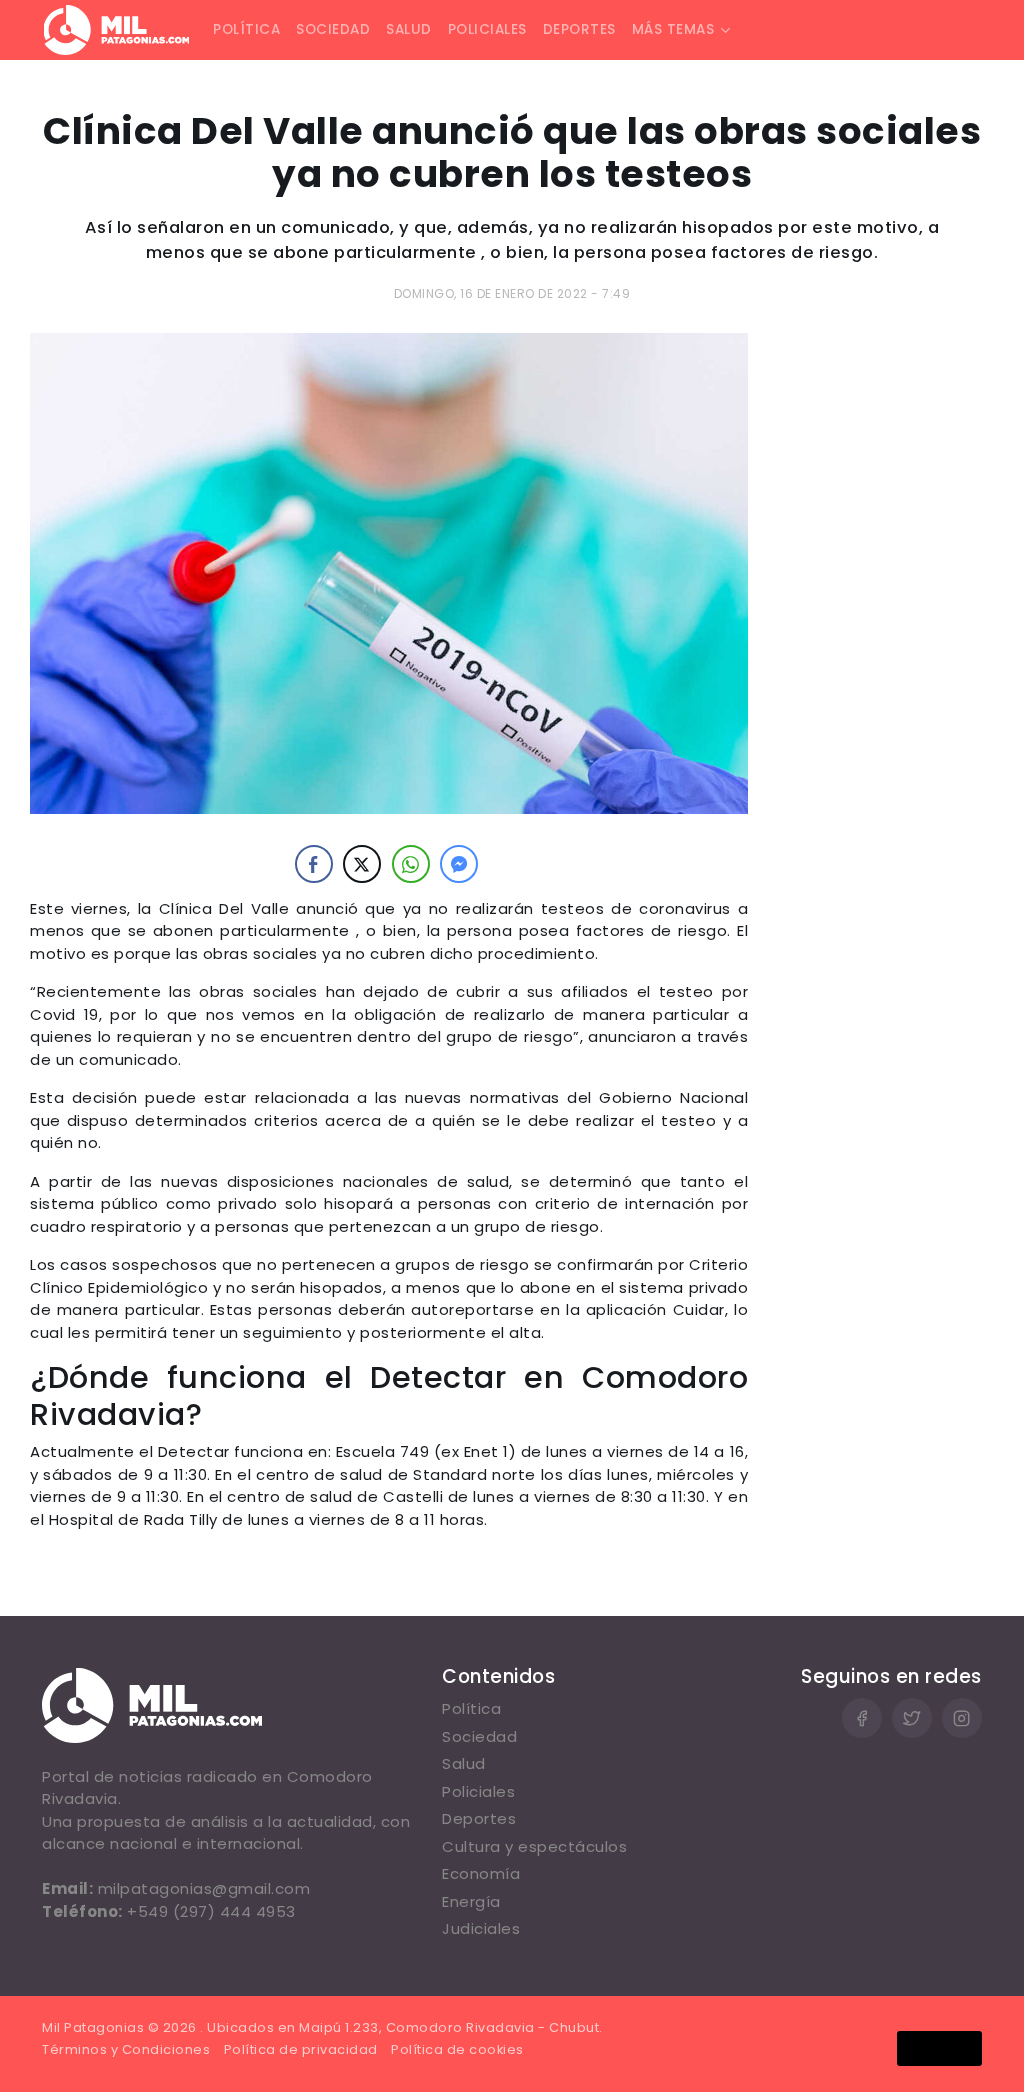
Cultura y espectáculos (534, 1846)
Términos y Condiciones (126, 2049)
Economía (481, 1873)
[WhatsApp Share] (411, 864)
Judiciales (481, 1928)
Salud (409, 29)
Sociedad (333, 29)
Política (246, 29)
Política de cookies (457, 2049)
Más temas (673, 29)
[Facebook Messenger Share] (459, 864)
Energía (471, 1901)
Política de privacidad (301, 2049)
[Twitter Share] (362, 864)
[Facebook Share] (314, 864)
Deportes (579, 29)
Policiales (487, 29)
